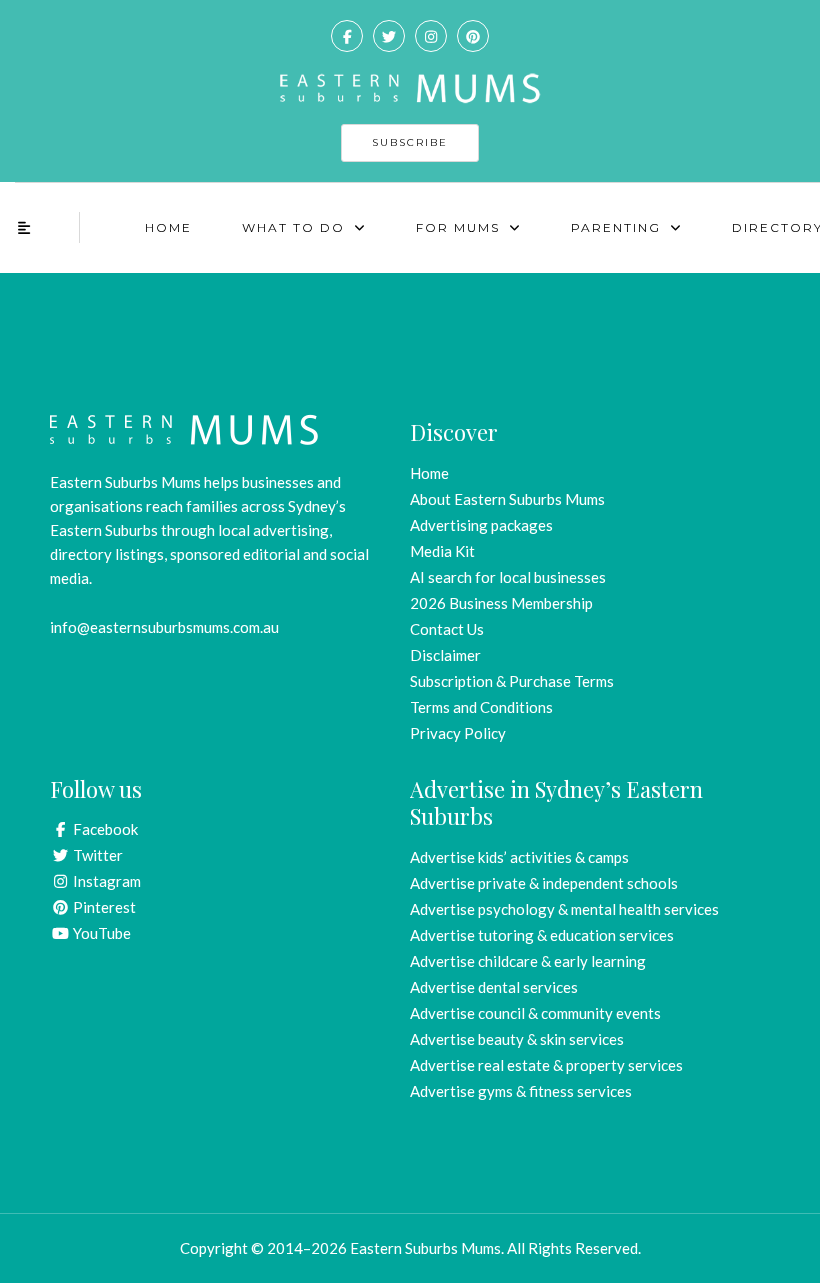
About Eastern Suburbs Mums (507, 499)
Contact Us (447, 629)
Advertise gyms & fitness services (521, 1091)
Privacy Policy (458, 733)
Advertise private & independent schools (544, 883)
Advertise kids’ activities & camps (519, 857)
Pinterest (103, 907)
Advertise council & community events (535, 1013)
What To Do (293, 227)
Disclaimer (445, 655)
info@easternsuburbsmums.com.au (164, 627)
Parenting (616, 227)
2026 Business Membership (501, 603)
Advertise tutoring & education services (542, 935)
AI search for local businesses (508, 577)
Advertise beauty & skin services (517, 1039)
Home (168, 227)
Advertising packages (481, 525)
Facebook (104, 829)
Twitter (96, 855)
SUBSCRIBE (410, 142)
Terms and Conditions (481, 707)
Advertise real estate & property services (546, 1065)
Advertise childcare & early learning (528, 961)
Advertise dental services (494, 987)
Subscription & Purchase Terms (512, 681)
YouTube (100, 933)
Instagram (105, 881)
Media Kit (442, 551)
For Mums (458, 227)
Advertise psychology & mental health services (564, 909)
